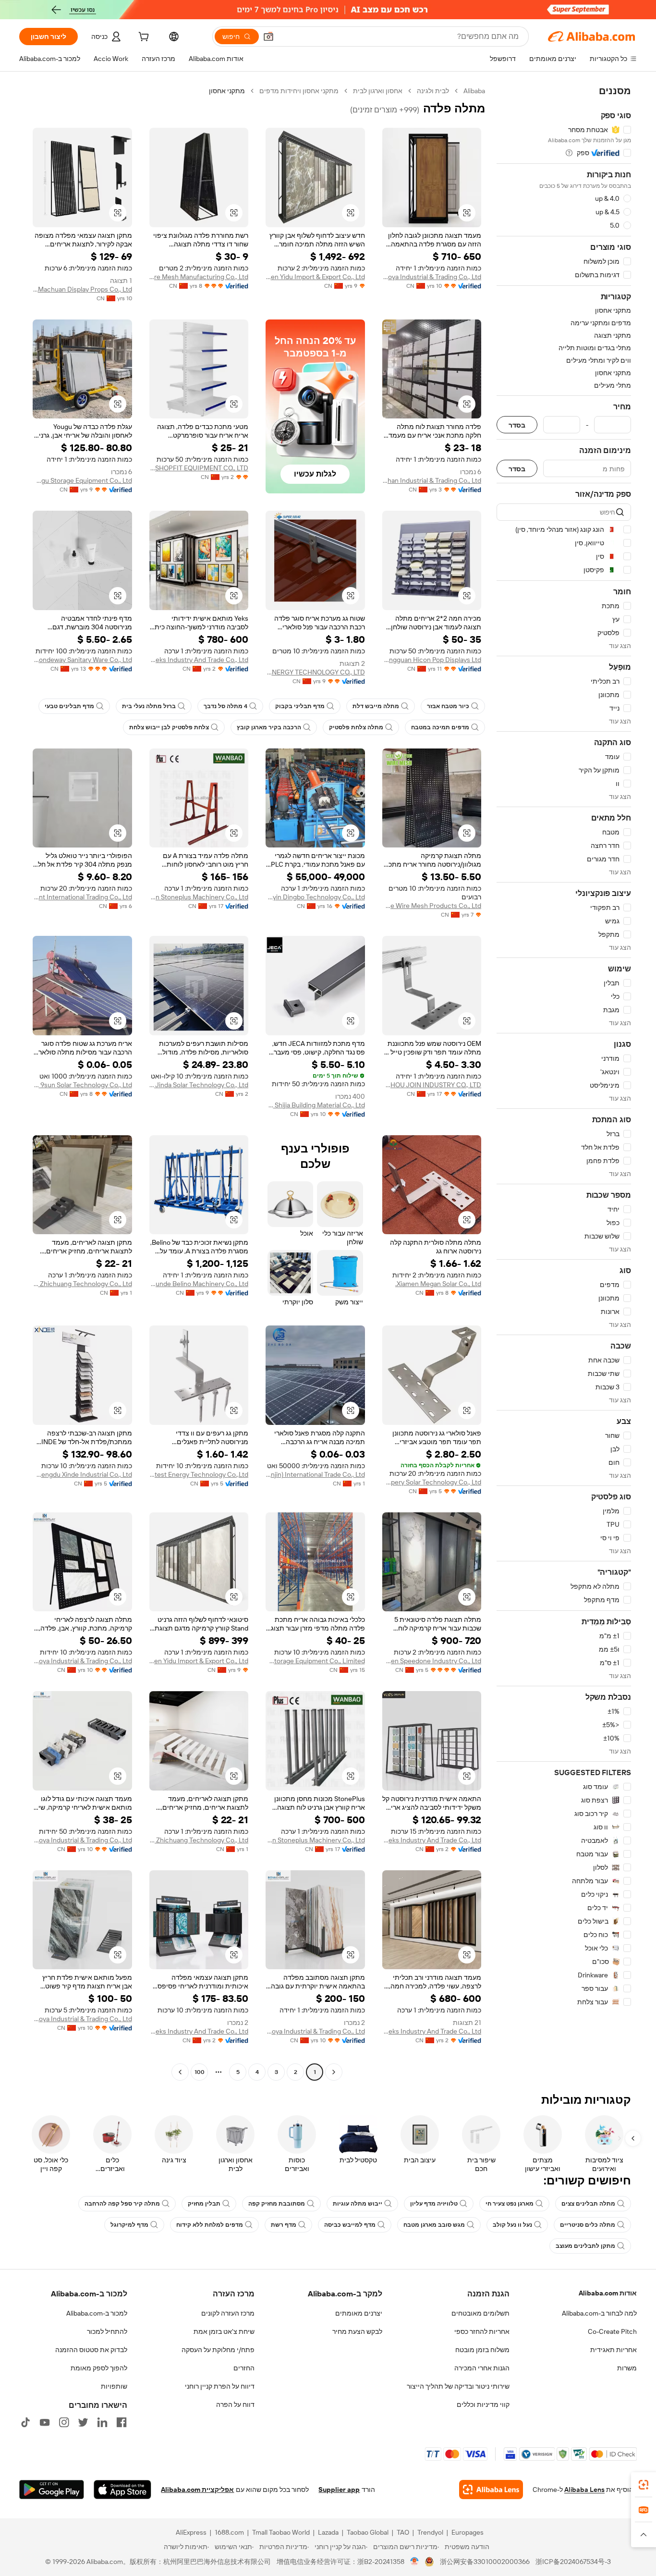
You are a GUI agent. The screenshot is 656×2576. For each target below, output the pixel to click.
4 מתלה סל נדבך (225, 706)
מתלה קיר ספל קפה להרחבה (122, 2204)
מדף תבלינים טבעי (69, 706)
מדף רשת (284, 2225)
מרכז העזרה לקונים (228, 2313)
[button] (268, 37)
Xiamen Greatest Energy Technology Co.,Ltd (199, 1474)
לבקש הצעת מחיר (357, 2331)
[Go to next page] (180, 2072)
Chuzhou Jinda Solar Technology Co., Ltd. (199, 1085)
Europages (468, 2532)
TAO (403, 2532)
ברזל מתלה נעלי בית (149, 706)
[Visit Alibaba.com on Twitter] (83, 2422)
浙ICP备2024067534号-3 (573, 2562)
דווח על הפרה (235, 2404)
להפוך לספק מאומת (99, 2368)
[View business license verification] (415, 2562)
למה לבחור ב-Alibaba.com (599, 2313)
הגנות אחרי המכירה (482, 2368)
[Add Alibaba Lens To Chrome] (491, 2490)
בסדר (517, 425)
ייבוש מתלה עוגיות (358, 2204)
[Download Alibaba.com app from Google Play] (52, 2490)
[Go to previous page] (334, 2072)
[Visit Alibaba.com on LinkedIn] (102, 2422)
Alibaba (474, 91)
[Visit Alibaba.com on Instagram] (64, 2422)
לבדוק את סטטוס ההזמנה (91, 2350)
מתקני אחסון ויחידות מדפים (299, 91)
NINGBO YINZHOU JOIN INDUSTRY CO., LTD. (432, 1085)
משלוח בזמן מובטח (482, 2350)
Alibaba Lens (584, 2490)
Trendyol (430, 2532)
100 (200, 2072)
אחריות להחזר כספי (482, 2331)
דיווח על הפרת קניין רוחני (220, 2386)
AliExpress (191, 2532)
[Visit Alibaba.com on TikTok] (25, 2422)
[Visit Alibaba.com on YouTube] (45, 2422)
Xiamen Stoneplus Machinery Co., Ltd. (199, 897)
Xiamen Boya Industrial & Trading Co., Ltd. (432, 277)
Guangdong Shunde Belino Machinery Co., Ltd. (199, 1284)
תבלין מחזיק (204, 2204)
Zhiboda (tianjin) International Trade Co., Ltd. (315, 1474)
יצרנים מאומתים (359, 2313)
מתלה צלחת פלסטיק (356, 727)
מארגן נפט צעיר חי (510, 2204)
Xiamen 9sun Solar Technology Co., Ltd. (82, 1085)
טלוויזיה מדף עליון (434, 2204)
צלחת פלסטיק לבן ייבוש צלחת (169, 727)
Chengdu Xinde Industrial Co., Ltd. (82, 1474)
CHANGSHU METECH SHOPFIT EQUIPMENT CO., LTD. (199, 468)
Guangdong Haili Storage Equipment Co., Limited (315, 1661)
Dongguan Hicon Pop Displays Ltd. (432, 660)
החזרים (244, 2368)
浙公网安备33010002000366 (485, 2562)
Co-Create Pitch (612, 2331)
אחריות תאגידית (613, 2350)
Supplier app (339, 2490)
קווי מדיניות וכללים (483, 2404)
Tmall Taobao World (281, 2532)
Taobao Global (368, 2532)
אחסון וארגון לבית (378, 91)
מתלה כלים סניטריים (588, 2225)
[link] (644, 2485)
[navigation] (564, 1083)
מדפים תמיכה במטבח (440, 727)
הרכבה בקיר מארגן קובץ (269, 727)
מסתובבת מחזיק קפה (277, 2204)
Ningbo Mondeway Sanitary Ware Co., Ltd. (82, 660)
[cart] (143, 38)
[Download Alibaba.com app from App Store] (122, 2490)
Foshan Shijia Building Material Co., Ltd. (315, 1105)
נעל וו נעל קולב (512, 2225)
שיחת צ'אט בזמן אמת (224, 2331)
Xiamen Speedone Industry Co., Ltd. (432, 1661)
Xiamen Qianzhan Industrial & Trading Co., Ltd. (432, 480)
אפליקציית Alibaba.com (197, 2490)
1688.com (229, 2532)
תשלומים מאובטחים (480, 2313)
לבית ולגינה (433, 91)
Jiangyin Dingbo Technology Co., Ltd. (315, 897)
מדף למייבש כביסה (350, 2225)
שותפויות (114, 2386)
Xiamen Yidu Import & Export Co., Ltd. (315, 277)
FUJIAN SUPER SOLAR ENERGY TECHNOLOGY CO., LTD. (315, 672)
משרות (627, 2368)
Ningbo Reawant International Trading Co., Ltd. (82, 897)
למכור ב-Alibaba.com (97, 2313)
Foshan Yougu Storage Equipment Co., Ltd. (82, 480)
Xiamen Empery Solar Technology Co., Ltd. (432, 1482)
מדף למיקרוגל (129, 2225)
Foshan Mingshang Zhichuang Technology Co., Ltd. (82, 1284)
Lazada (328, 2532)
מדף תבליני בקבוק (300, 706)
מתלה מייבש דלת (376, 706)
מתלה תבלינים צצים (588, 2204)
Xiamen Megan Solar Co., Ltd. (438, 1284)
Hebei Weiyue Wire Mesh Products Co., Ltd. (432, 906)
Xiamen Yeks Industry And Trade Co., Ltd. (199, 660)
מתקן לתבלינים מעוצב (585, 2246)
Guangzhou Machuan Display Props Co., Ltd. (82, 289)
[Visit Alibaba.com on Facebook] (121, 2422)
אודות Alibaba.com (608, 2293)
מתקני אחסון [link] (227, 91)
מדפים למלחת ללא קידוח (210, 2225)
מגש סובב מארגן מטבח (434, 2225)
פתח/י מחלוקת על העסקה (218, 2350)
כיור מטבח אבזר (448, 706)
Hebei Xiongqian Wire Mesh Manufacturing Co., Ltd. (199, 277)
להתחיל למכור (107, 2331)
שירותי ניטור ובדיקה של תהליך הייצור (458, 2386)
